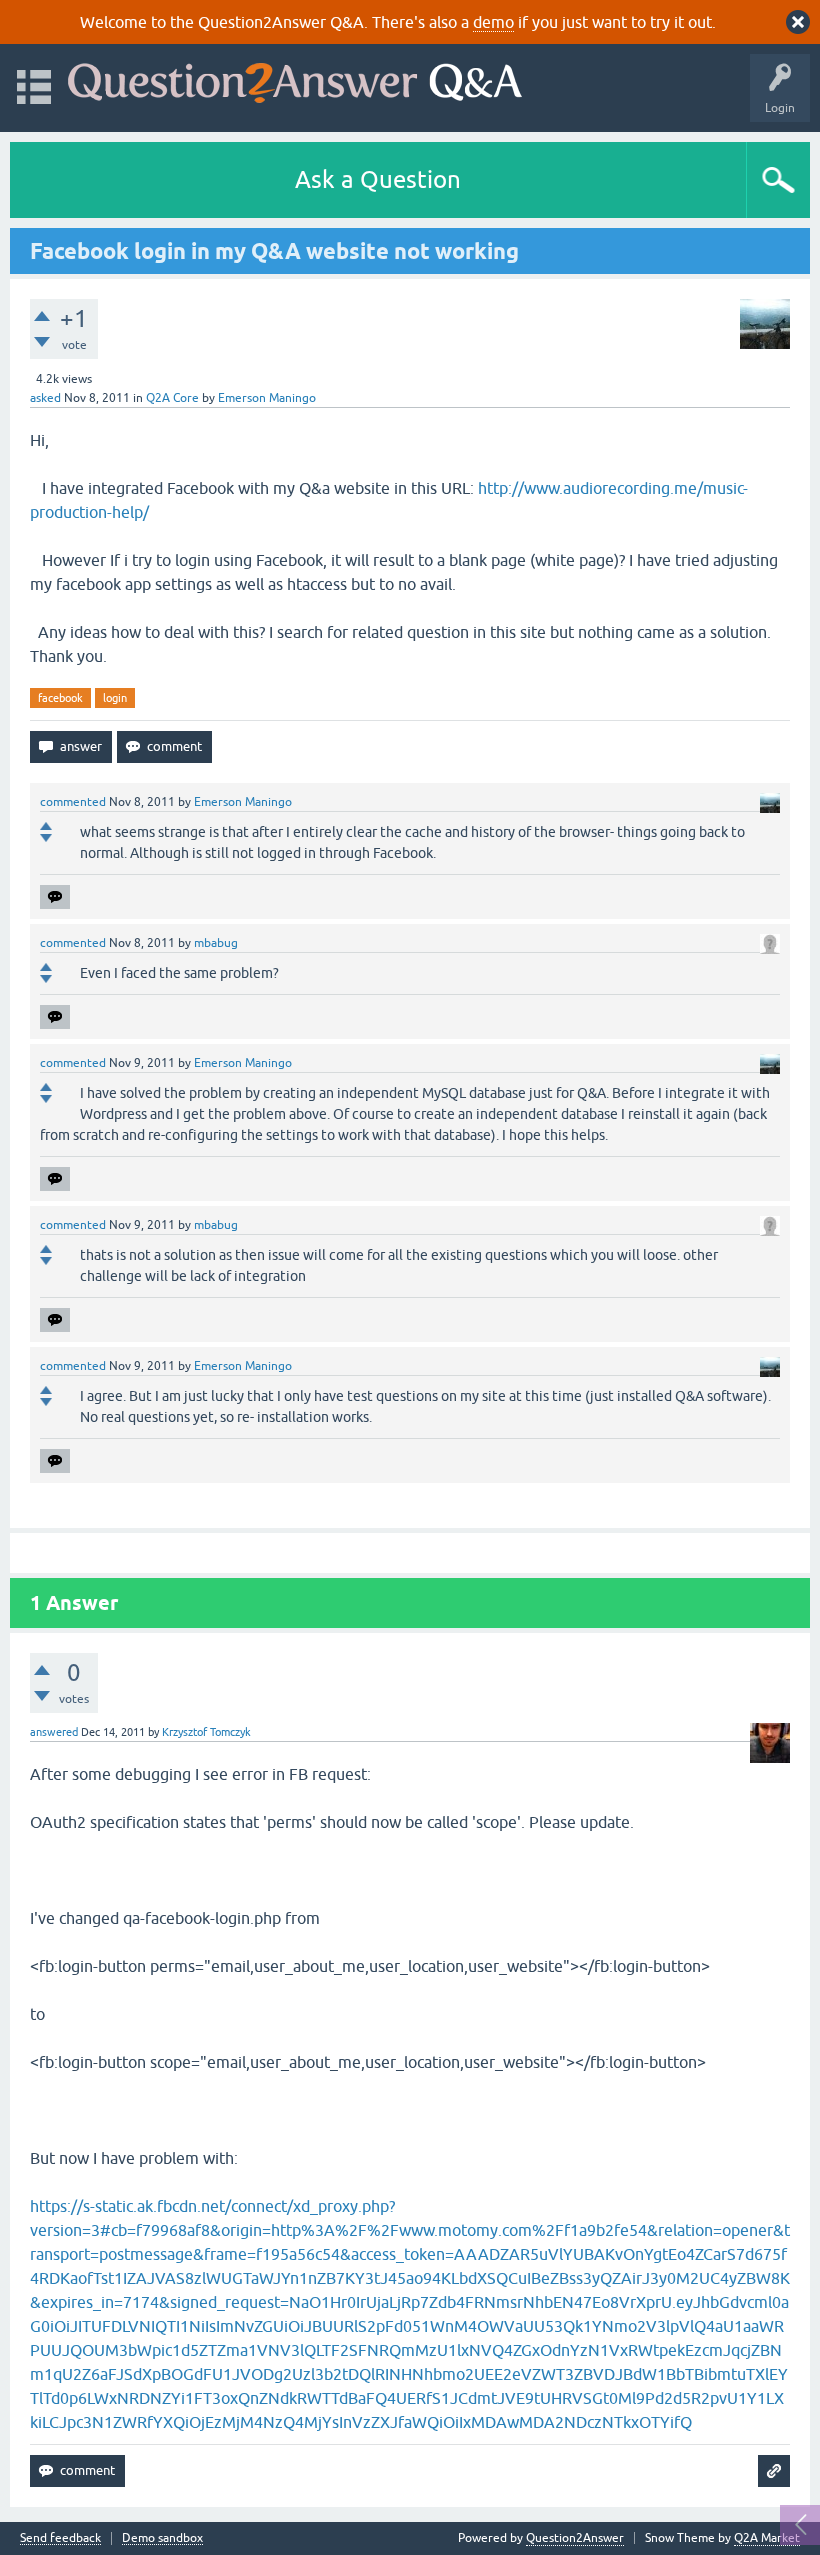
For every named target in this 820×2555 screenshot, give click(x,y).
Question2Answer (575, 2538)
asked (45, 398)
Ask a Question (378, 179)
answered (54, 1732)
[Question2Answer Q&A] (295, 78)
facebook (60, 698)
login (115, 698)
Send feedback (60, 2538)
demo (493, 22)
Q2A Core (172, 398)
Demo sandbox (162, 2538)
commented (73, 802)
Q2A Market (767, 2538)
